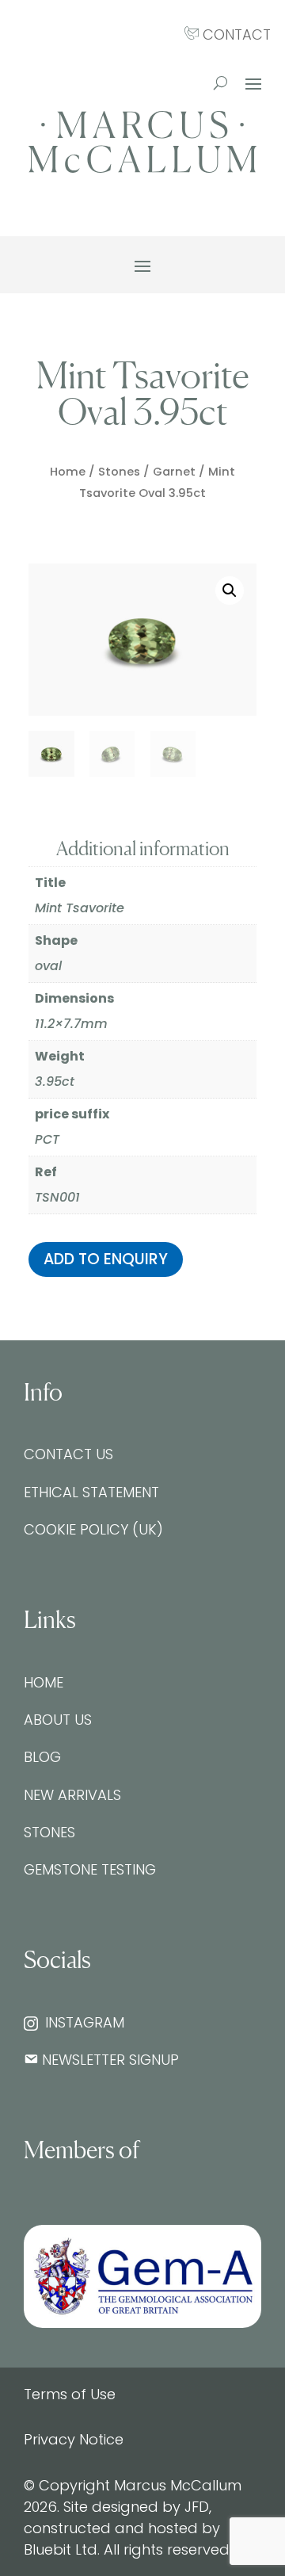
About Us (58, 1720)
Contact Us (68, 1454)
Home (68, 472)
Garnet (174, 472)
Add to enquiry (106, 1259)
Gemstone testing (90, 1869)
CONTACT (235, 34)
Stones (119, 472)
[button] (230, 590)
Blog (42, 1757)
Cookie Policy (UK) (93, 1529)
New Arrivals (72, 1795)
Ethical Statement (91, 1492)
